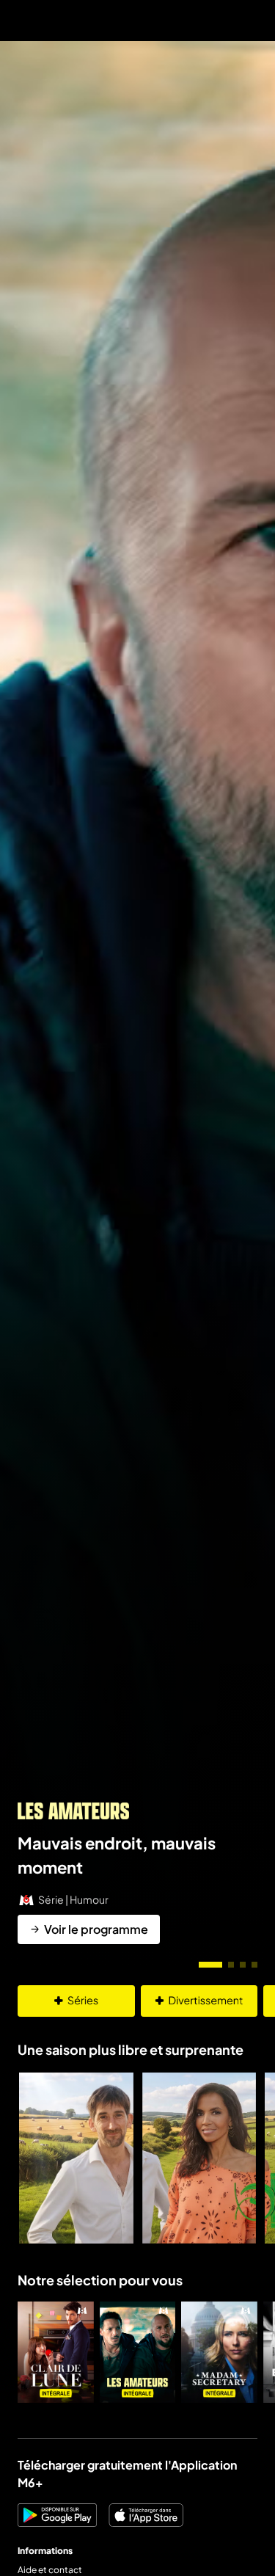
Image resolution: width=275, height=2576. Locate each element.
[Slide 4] (254, 1965)
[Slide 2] (231, 1965)
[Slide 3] (243, 1965)
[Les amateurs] (138, 2352)
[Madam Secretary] (219, 2352)
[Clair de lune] (56, 2352)
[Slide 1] (210, 1965)
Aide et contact (50, 2570)
